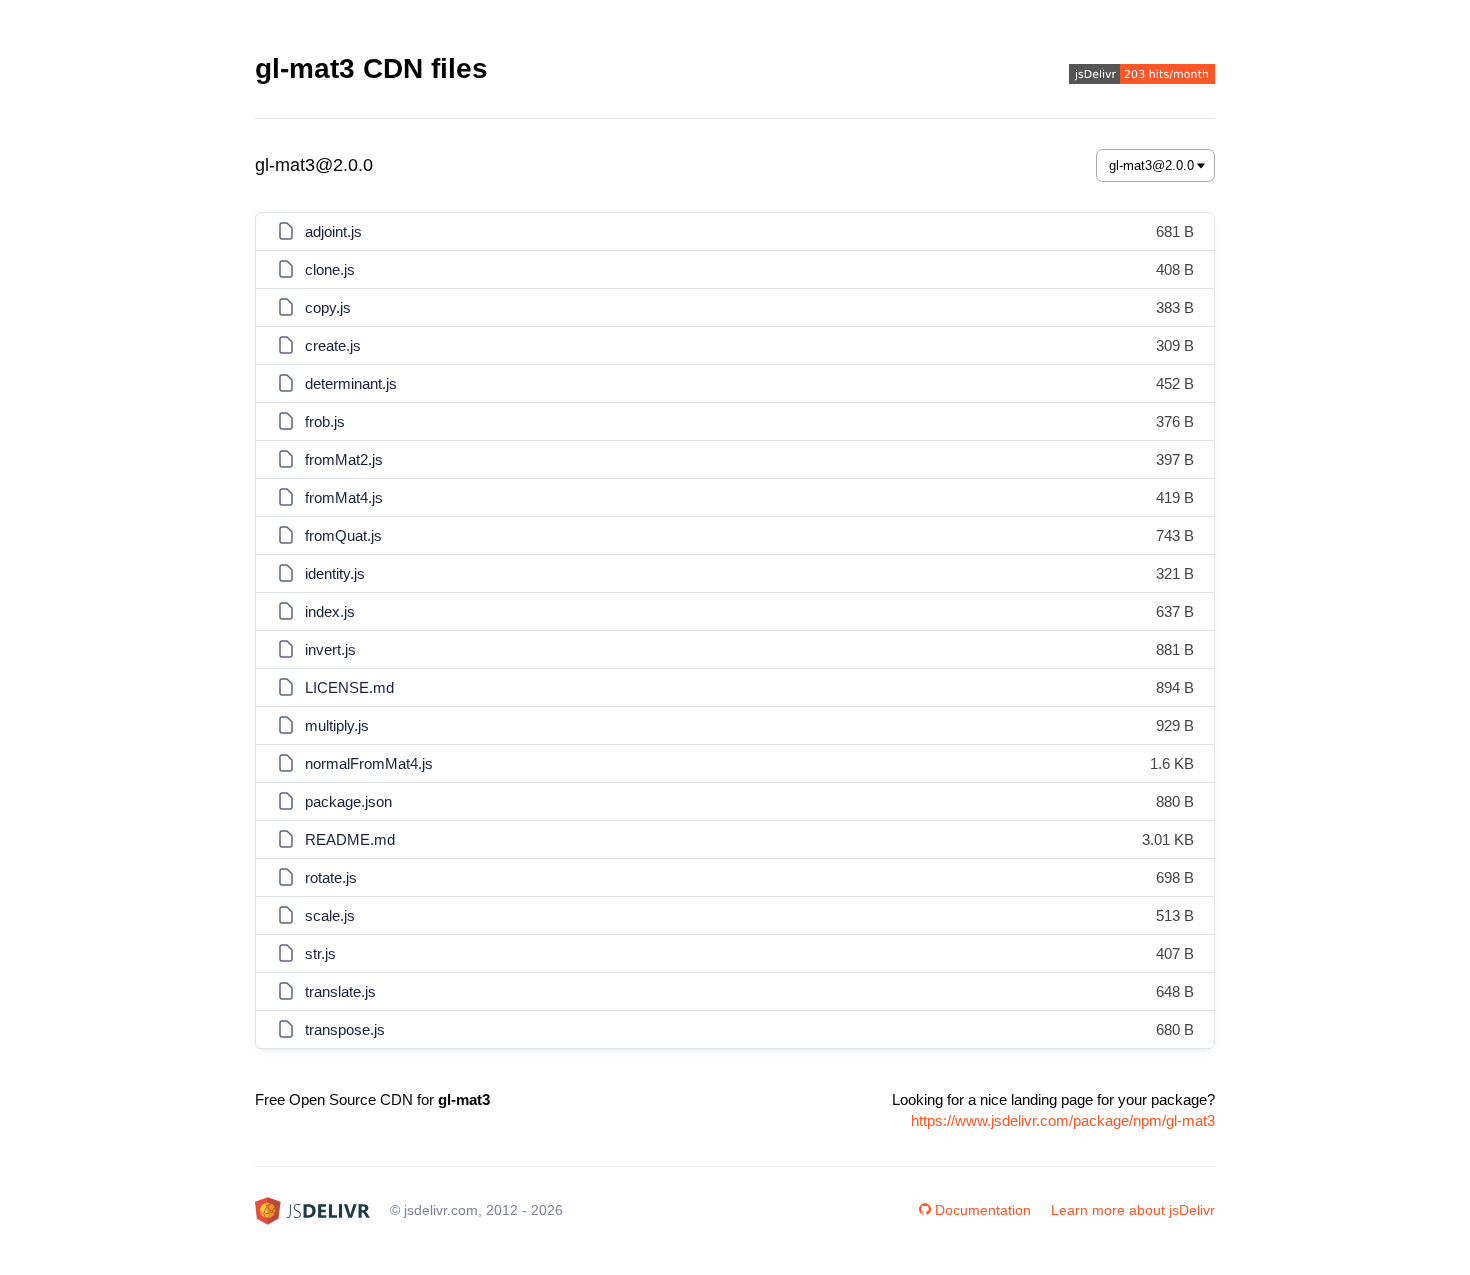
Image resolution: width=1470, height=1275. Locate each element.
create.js (333, 345)
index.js (330, 611)
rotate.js (331, 877)
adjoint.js (333, 231)
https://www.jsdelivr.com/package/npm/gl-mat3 (1063, 1120)
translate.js (340, 991)
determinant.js (351, 383)
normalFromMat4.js (369, 763)
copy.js (328, 307)
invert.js (330, 649)
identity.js (335, 573)
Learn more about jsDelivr (1133, 1210)
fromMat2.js (344, 459)
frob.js (325, 421)
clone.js (330, 269)
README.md (350, 839)
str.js (320, 953)
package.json (348, 801)
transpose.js (345, 1029)
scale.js (330, 915)
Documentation (983, 1210)
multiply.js (337, 725)
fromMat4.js (344, 497)
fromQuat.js (343, 535)
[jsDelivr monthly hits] (1142, 76)
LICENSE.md (349, 687)
